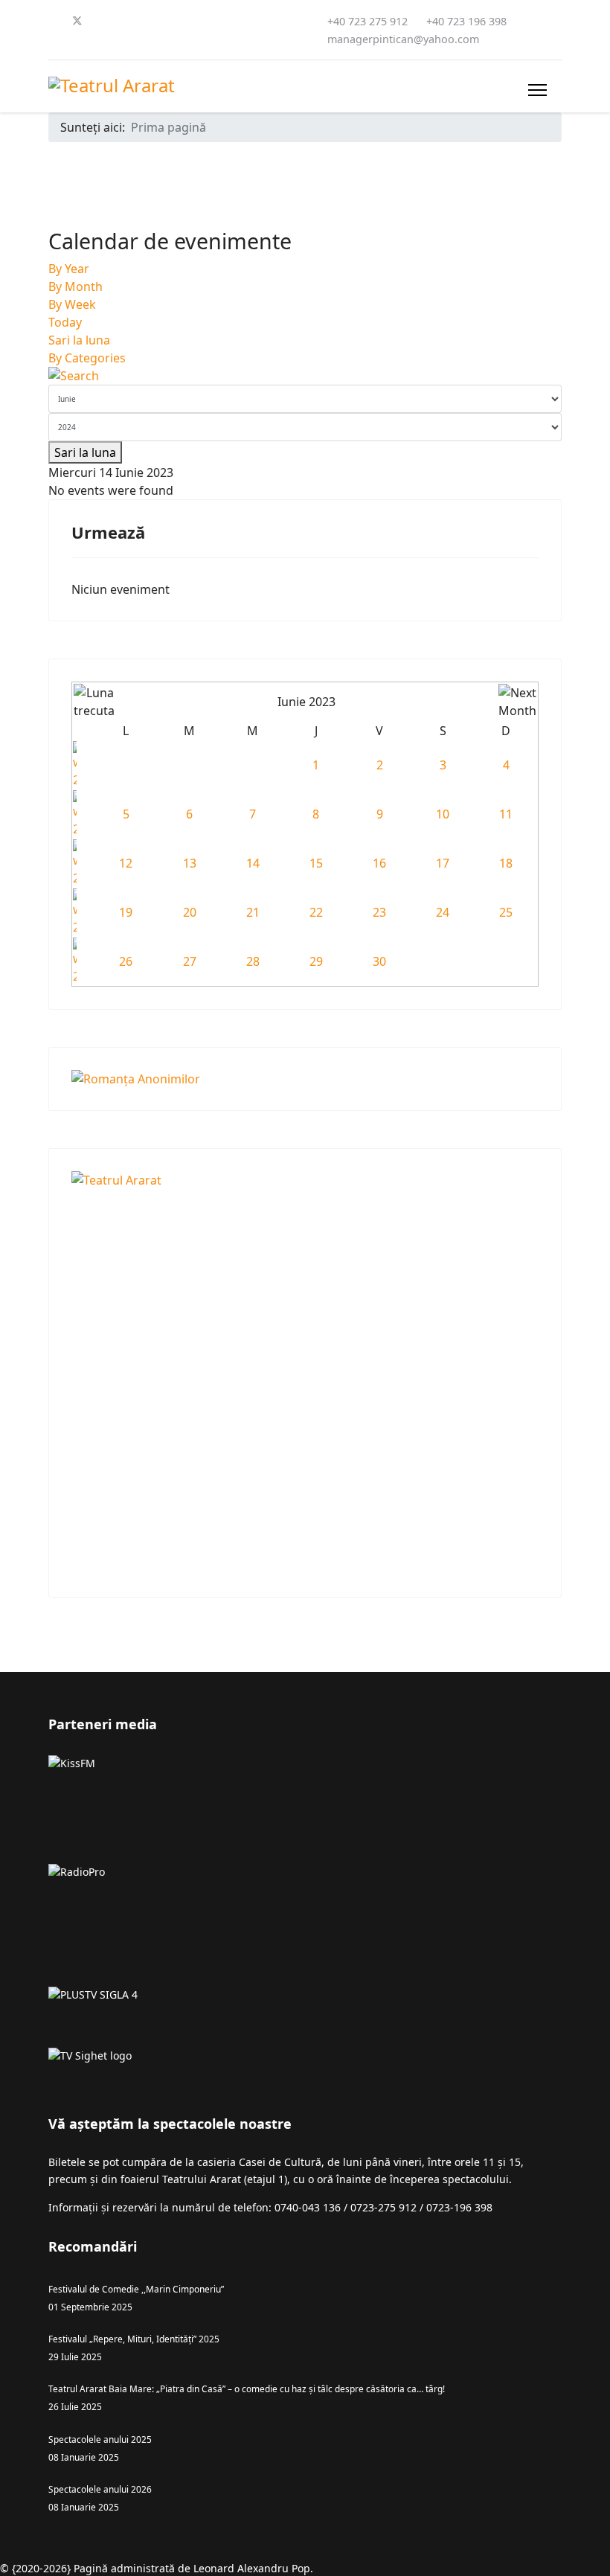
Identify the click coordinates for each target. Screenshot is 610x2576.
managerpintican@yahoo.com (403, 39)
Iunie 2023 (306, 702)
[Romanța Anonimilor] (305, 1079)
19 (126, 912)
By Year (69, 269)
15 (316, 863)
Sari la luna (79, 340)
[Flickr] (53, 39)
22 (316, 912)
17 (443, 863)
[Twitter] (77, 21)
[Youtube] (126, 21)
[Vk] (77, 39)
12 (126, 863)
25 (506, 912)
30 (379, 961)
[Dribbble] (173, 21)
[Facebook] (53, 21)
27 (190, 961)
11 (506, 814)
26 (126, 961)
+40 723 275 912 (367, 21)
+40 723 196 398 (466, 21)
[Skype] (245, 21)
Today (65, 322)
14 (253, 863)
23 (379, 912)
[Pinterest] (102, 21)
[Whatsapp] (269, 21)
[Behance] (221, 21)
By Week (72, 304)
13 (190, 863)
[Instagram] (197, 21)
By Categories (87, 358)
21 (253, 912)
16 (379, 863)
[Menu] (537, 90)
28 (253, 961)
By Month (76, 286)
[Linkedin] (150, 21)
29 (316, 961)
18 (506, 863)
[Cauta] (305, 376)
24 (443, 912)
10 (443, 814)
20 (190, 912)
